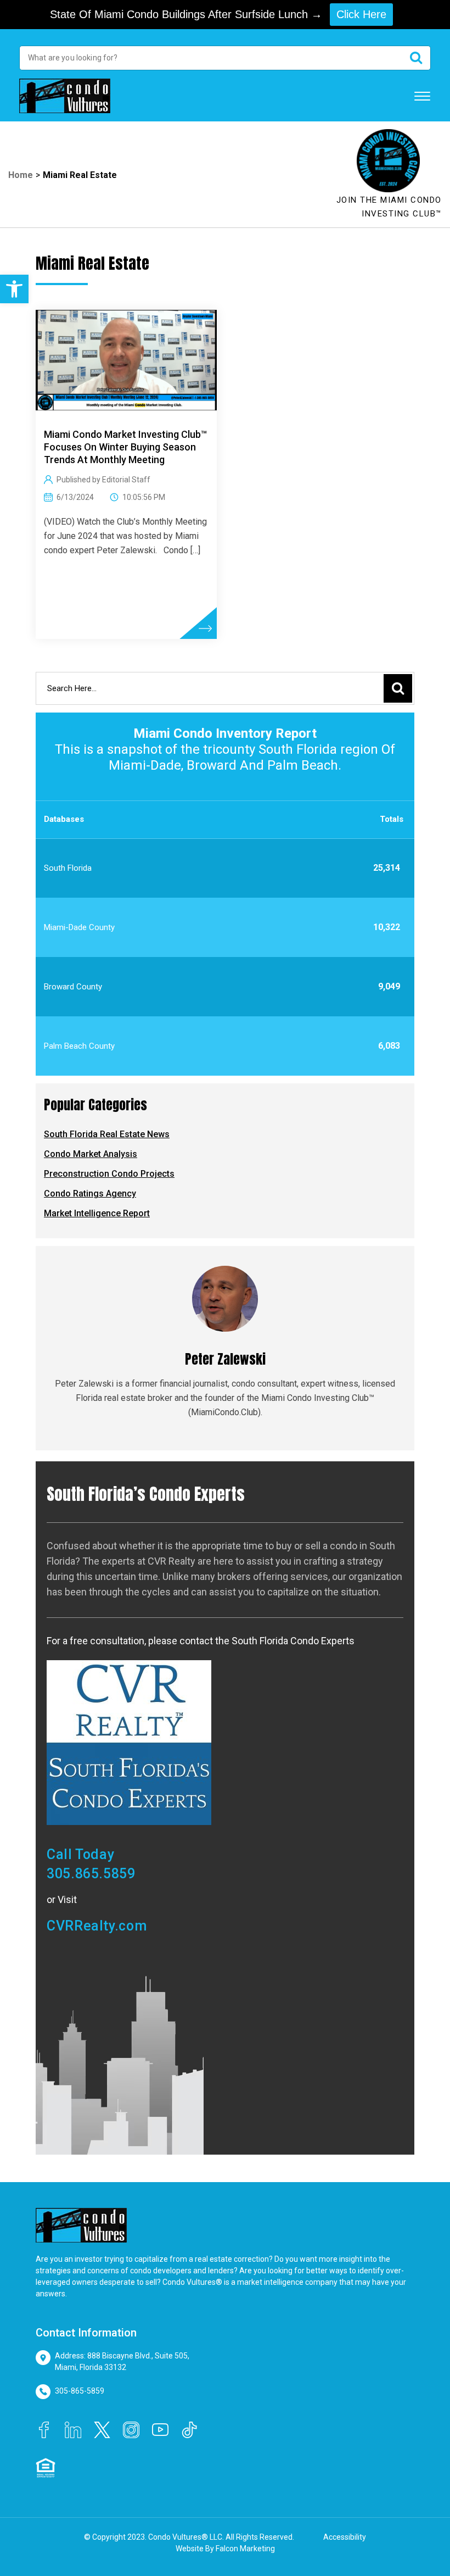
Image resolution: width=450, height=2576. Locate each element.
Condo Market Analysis (91, 1154)
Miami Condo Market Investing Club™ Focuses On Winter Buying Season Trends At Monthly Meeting (125, 447)
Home (21, 175)
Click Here (361, 14)
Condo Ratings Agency (90, 1194)
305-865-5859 (80, 2391)
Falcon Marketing (245, 2549)
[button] (14, 289)
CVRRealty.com (97, 1926)
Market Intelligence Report (97, 1213)
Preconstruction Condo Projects (109, 1174)
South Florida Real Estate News (107, 1134)
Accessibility (345, 2537)
